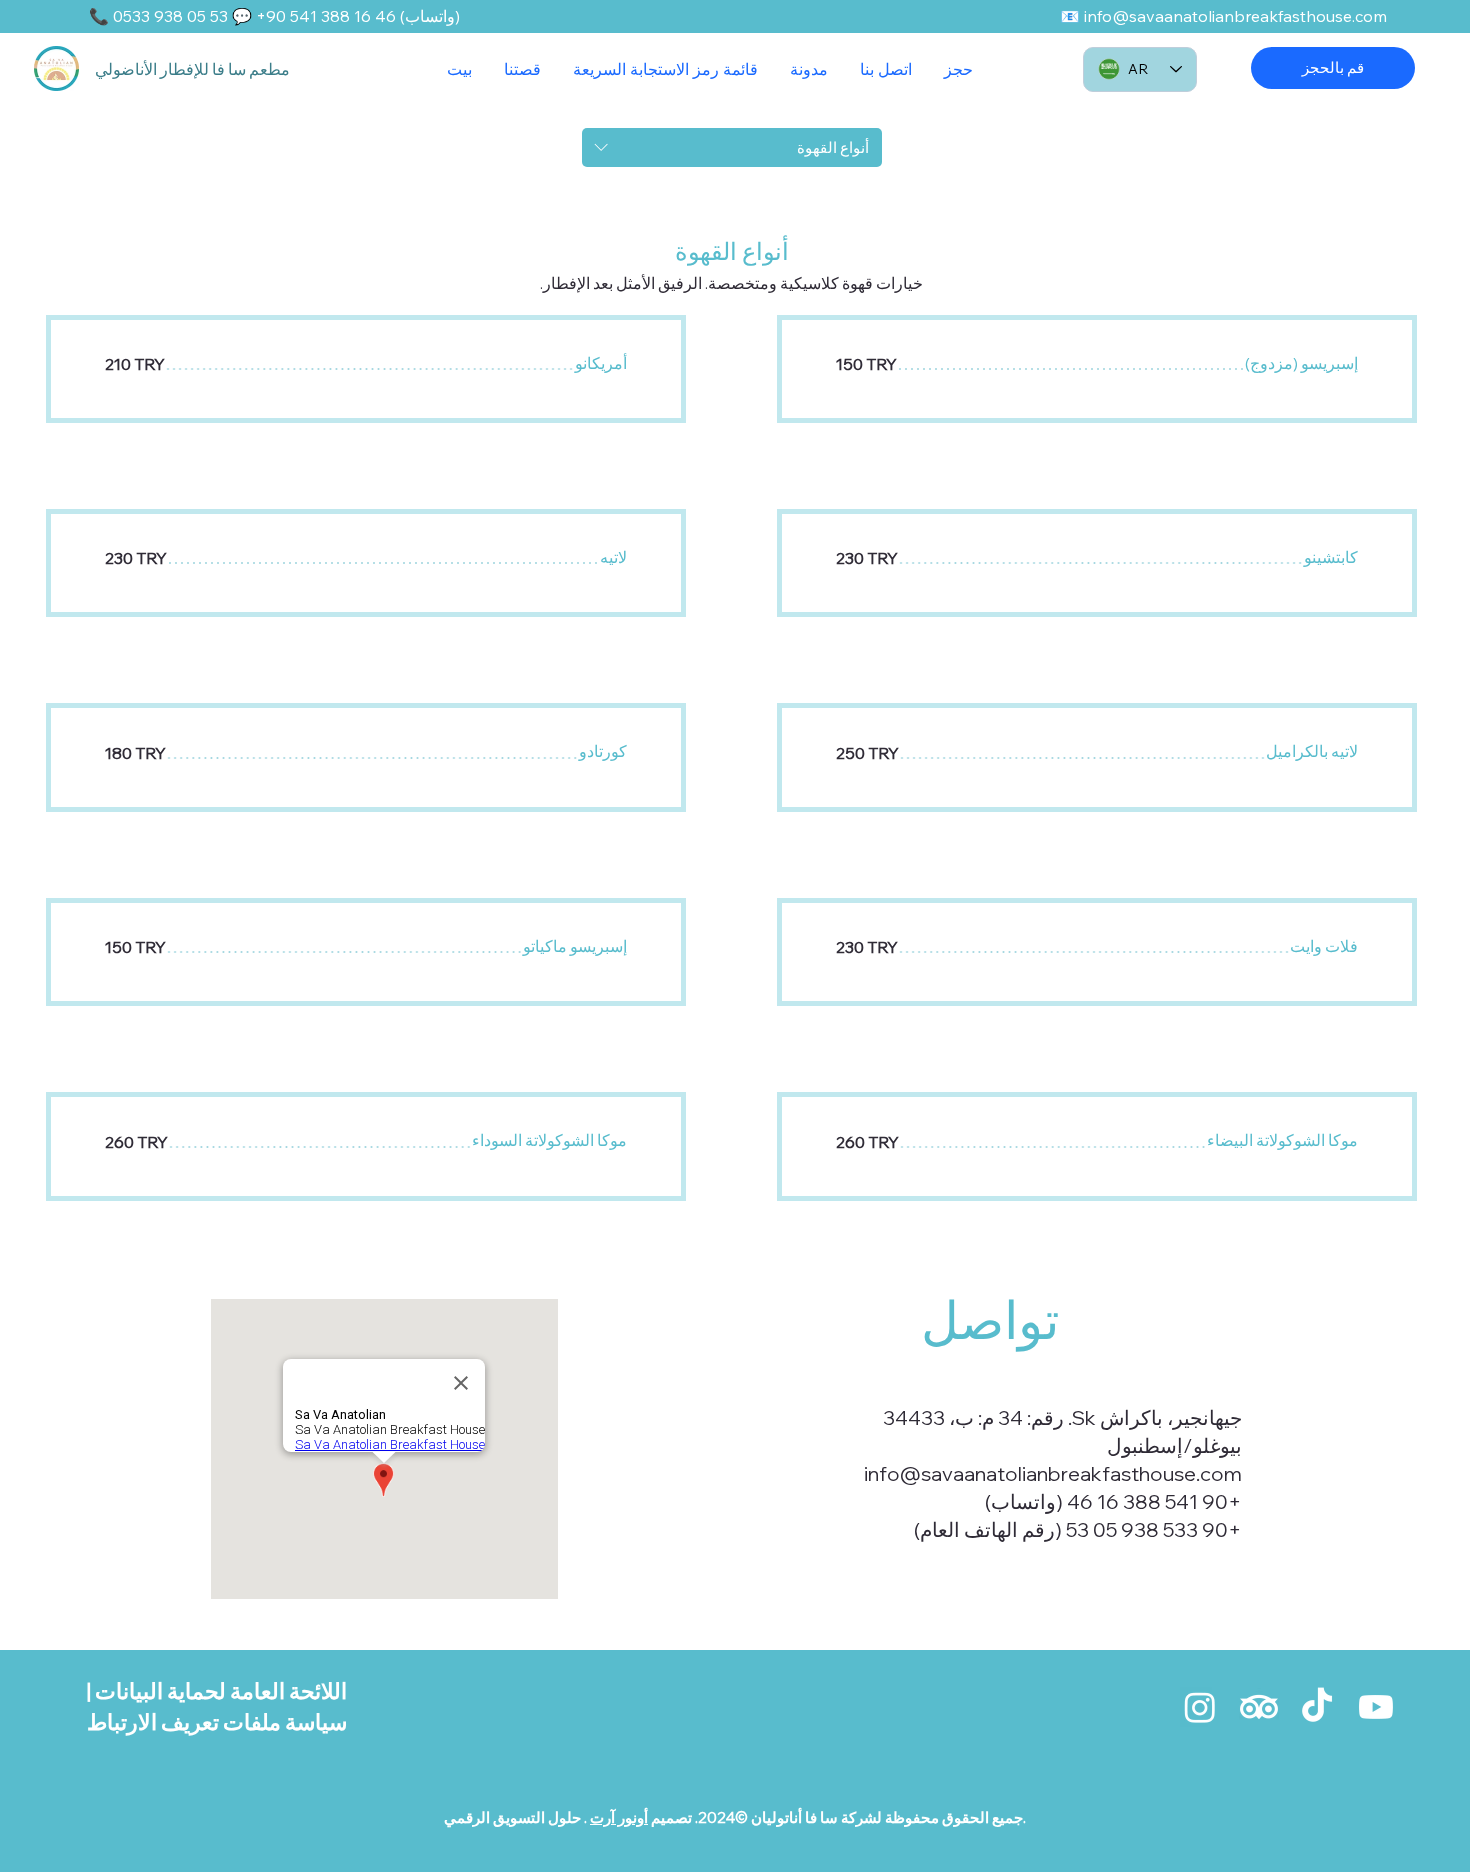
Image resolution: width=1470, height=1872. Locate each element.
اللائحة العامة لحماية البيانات (221, 1690)
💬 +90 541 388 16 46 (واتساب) (346, 16)
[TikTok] (1317, 1707)
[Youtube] (1376, 1707)
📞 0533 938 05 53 (158, 16)
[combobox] (732, 147)
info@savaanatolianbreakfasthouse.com (1235, 16)
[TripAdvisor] (1259, 1707)
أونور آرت (619, 1817)
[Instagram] (1200, 1707)
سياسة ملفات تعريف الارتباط (217, 1721)
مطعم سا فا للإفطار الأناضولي (192, 69)
